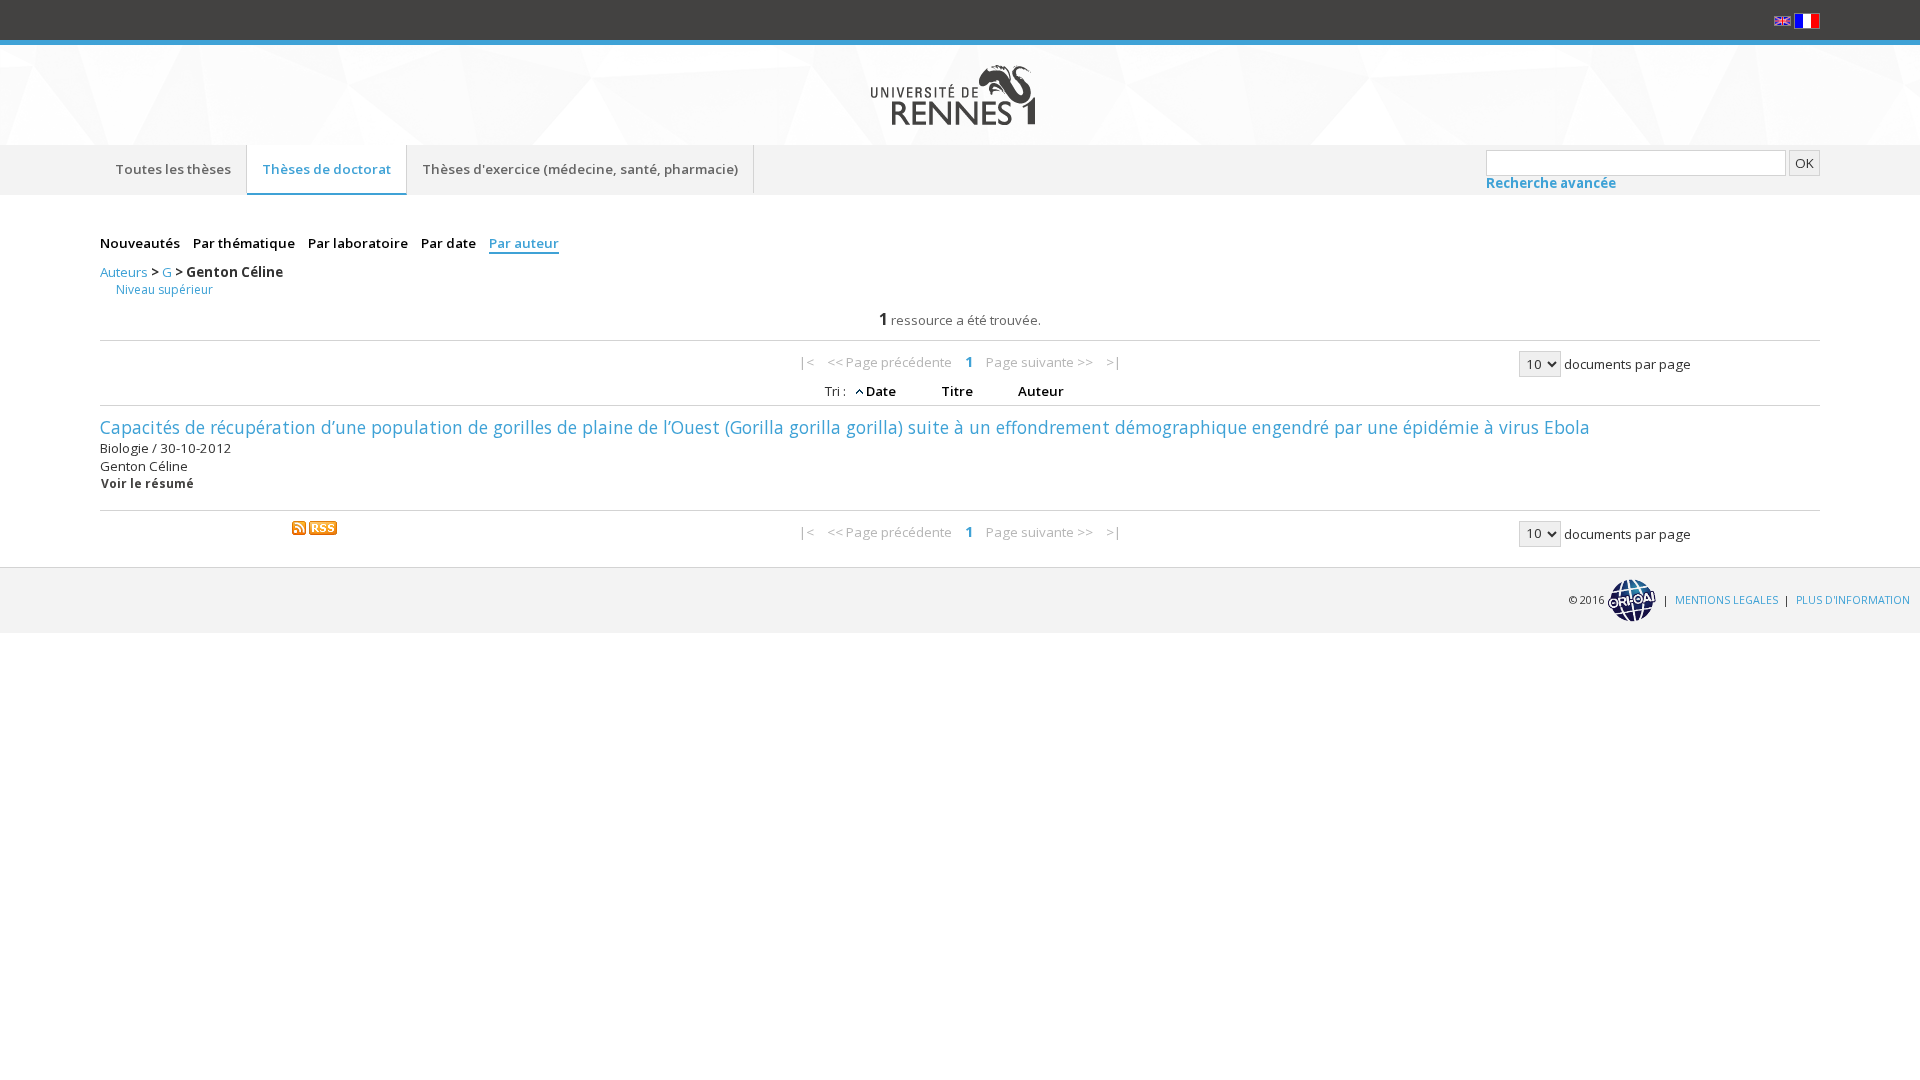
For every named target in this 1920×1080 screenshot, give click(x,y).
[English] (1784, 20)
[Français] (1807, 20)
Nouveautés (141, 243)
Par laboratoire (359, 243)
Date (882, 391)
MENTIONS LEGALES (1726, 599)
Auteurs (125, 272)
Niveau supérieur (164, 289)
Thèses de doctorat (326, 169)
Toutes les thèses (173, 169)
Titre (958, 391)
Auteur (1041, 391)
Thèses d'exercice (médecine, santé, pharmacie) (580, 169)
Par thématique (245, 243)
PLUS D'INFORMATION (1853, 599)
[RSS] (315, 527)
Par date (450, 243)
